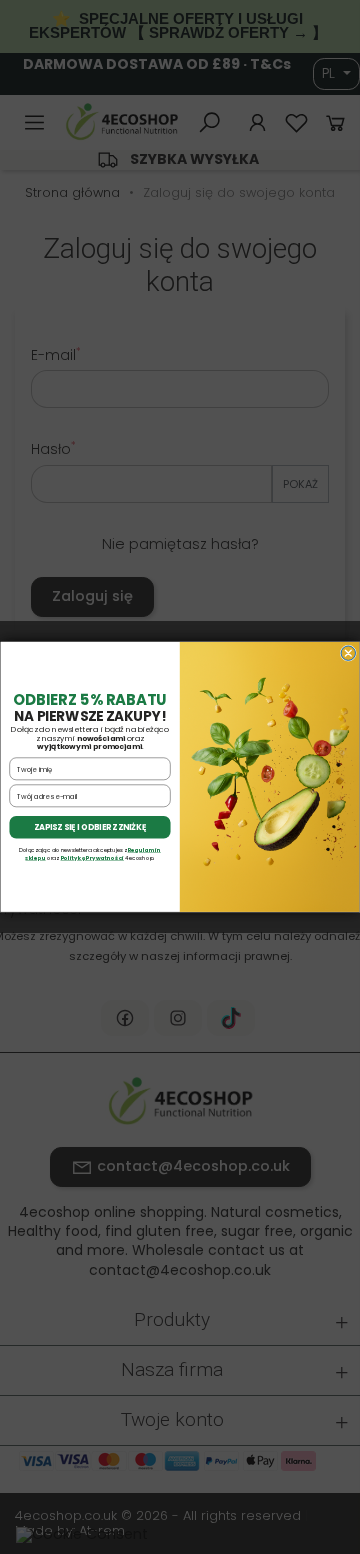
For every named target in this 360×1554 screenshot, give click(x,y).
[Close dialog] (348, 653)
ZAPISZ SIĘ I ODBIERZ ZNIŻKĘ (90, 827)
